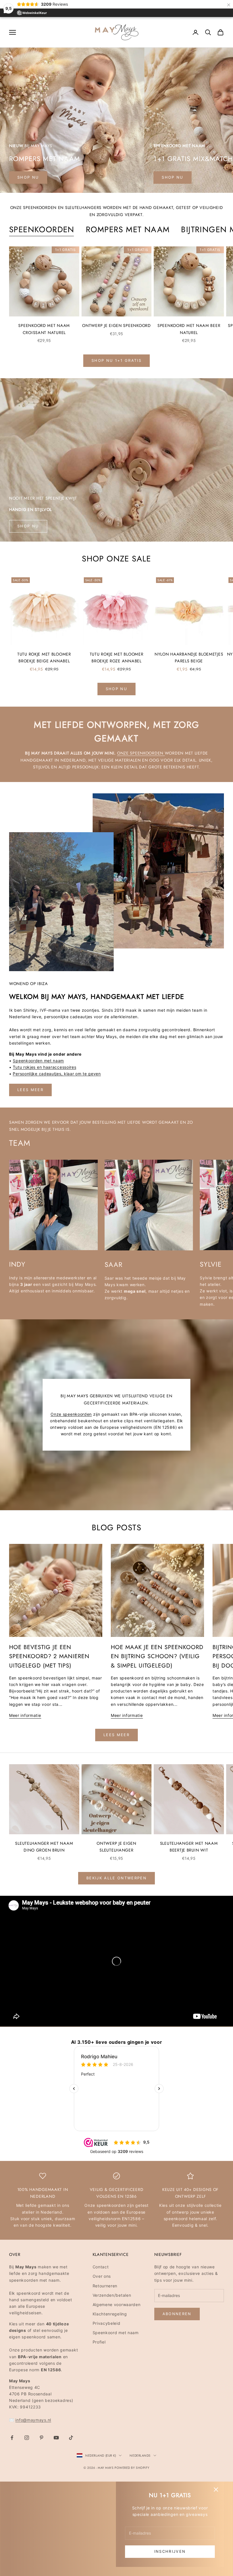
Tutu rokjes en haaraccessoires (44, 1067)
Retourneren (105, 2286)
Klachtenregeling (110, 2314)
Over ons (102, 2276)
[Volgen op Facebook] (12, 2438)
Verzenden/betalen (112, 2295)
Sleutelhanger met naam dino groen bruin (44, 1847)
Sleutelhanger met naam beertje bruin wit (189, 1847)
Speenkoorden (42, 230)
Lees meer (30, 1090)
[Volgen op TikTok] (71, 2438)
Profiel (99, 2342)
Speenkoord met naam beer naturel (189, 329)
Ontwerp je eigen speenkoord (116, 326)
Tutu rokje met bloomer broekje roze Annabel (117, 658)
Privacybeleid (107, 2323)
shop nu (28, 177)
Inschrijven (170, 2551)
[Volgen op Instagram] (27, 2438)
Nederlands (140, 2455)
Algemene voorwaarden (117, 2305)
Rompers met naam (128, 230)
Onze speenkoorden (141, 753)
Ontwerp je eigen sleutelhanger (116, 1847)
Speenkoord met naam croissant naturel (44, 329)
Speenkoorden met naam (38, 1061)
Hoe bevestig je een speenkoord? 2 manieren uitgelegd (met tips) (49, 1656)
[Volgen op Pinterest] (41, 2438)
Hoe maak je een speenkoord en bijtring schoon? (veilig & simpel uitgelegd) (157, 1656)
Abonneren (177, 2314)
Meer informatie (25, 1715)
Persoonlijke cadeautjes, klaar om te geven (57, 1074)
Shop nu (172, 177)
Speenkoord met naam (116, 2333)
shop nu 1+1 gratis (116, 360)
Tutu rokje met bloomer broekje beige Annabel (44, 658)
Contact (101, 2267)
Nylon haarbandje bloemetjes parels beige (189, 658)
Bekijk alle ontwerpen (116, 1878)
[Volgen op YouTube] (56, 2438)
